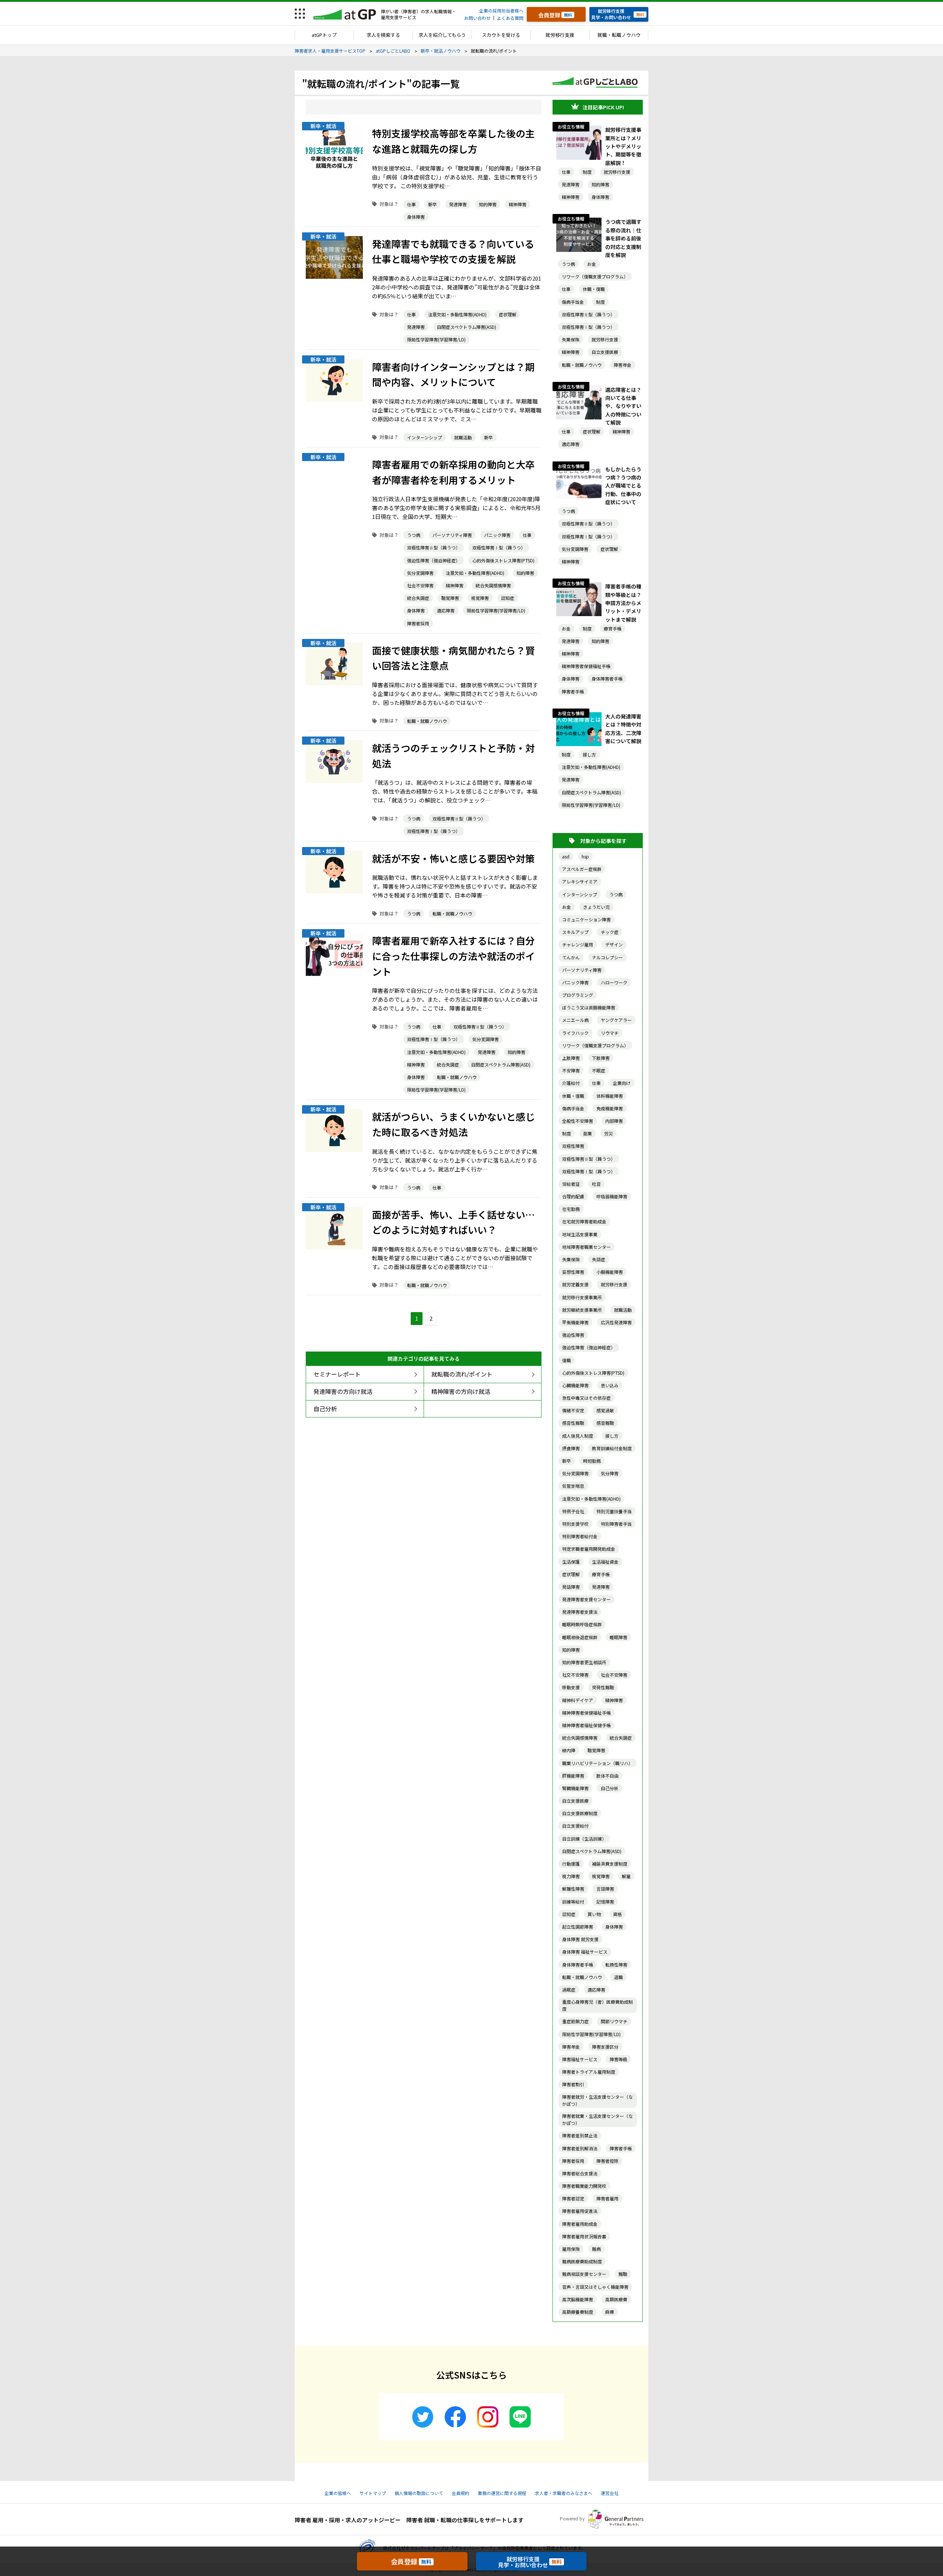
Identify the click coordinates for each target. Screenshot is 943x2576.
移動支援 (571, 1687)
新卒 (432, 204)
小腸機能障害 (610, 1272)
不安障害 (571, 1070)
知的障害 (488, 204)
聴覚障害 (450, 598)
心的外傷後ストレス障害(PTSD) (503, 560)
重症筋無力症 (575, 2021)
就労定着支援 (575, 1284)
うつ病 (414, 535)
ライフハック (575, 1033)
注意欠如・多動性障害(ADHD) (457, 314)
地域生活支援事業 (580, 1234)
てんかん (571, 957)
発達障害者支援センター (586, 1599)
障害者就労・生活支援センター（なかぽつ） (597, 2100)
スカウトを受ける (501, 35)
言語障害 (605, 1889)
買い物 (594, 1914)
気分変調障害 (420, 573)
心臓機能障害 (575, 1385)
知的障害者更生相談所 (584, 1662)
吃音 (596, 1184)
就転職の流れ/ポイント (462, 1374)
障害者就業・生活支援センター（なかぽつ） (597, 2119)
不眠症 (599, 1070)
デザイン (614, 944)
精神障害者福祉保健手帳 (586, 1725)
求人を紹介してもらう (442, 35)
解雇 (626, 1876)
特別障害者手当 (616, 1524)
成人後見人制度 (578, 1436)
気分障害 (610, 1473)
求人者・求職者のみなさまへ (564, 2493)
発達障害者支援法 (580, 1612)
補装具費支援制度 (610, 1864)
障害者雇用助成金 (580, 2224)
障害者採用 (418, 623)
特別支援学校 (575, 1524)
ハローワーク (614, 982)
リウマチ (610, 1033)
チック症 (610, 932)
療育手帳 (613, 628)
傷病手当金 (573, 302)
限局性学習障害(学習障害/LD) (436, 339)
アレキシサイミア (580, 881)
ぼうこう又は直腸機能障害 (589, 1007)
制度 (587, 172)
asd (566, 856)
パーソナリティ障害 (452, 535)
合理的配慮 (573, 1196)
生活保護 (571, 1562)
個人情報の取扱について (419, 2493)
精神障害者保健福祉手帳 (586, 666)
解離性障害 (573, 1889)
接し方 (589, 754)
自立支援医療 (605, 352)
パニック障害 (497, 535)
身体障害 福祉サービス (585, 1952)
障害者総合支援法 (580, 2173)
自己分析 (325, 1409)
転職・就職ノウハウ (427, 721)
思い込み (610, 1385)
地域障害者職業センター (586, 1247)
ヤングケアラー (616, 1020)
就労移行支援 (560, 35)
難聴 (623, 2274)
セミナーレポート (337, 1374)
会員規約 (460, 2493)
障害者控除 (607, 2161)
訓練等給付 (573, 1902)
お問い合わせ (477, 18)
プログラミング (578, 995)
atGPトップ (324, 35)
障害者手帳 (573, 691)
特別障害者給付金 (580, 1536)
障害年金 (623, 365)
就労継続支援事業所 (582, 1310)
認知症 (508, 598)
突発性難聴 (603, 1687)
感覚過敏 (605, 1410)
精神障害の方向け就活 (461, 1391)
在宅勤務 (571, 1209)
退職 (618, 1977)
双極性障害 (573, 1146)
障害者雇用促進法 (580, 2211)
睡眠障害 (618, 1637)
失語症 (599, 1259)
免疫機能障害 (610, 1108)
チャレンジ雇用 (578, 944)
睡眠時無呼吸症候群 (582, 1624)
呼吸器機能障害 (612, 1196)
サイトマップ (373, 2493)
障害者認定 (573, 2198)
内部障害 (614, 1121)
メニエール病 (575, 1020)
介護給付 (571, 1083)
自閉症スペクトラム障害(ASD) (467, 327)
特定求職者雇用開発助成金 (589, 1549)
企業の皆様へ (338, 2493)
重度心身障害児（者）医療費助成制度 (597, 2005)
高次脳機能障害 (578, 2299)
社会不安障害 (420, 585)
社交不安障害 (575, 1675)
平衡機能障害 (575, 1322)
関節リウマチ (614, 2021)
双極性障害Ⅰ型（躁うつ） (499, 547)
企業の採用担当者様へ (501, 10)
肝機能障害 (573, 1776)
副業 (588, 1133)
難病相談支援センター (584, 2274)
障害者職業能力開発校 (584, 2186)
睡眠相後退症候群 (580, 1637)
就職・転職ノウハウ (619, 35)
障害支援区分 (605, 2047)
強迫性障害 (573, 1335)
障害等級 (618, 2059)
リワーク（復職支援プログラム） (595, 276)
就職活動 (463, 437)
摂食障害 (571, 1448)
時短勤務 (592, 1461)
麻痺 (610, 2312)
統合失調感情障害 (493, 585)
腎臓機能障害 (575, 1788)
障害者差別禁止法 (580, 2135)
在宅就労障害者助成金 (584, 1221)
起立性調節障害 (578, 1927)
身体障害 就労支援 (580, 1939)
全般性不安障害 (578, 1121)
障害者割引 (573, 2084)
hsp (585, 856)
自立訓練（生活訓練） (584, 1839)
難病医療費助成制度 (582, 2261)
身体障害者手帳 (607, 679)
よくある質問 (510, 18)
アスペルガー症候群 (582, 869)
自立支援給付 (575, 1826)
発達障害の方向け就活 (343, 1391)
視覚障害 (480, 598)
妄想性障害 (573, 1272)
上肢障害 (571, 1058)
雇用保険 (571, 2249)
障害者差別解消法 (580, 2148)
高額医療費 (616, 2299)
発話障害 (571, 1587)
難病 (596, 2249)
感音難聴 (605, 1423)
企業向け (622, 1083)
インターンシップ (425, 437)
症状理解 (508, 314)
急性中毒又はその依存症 (586, 1398)
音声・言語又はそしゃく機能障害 (595, 2287)
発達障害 (458, 204)
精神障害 (518, 204)
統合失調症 (418, 598)
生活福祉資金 (605, 1562)
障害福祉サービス (580, 2059)
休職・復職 (594, 289)
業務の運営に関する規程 (502, 2493)
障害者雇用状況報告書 (584, 2236)
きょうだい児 (596, 907)
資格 (617, 1914)
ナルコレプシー (607, 957)
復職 (567, 1360)
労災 (609, 1133)
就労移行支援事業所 (582, 1297)
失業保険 (571, 339)
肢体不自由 (607, 1776)
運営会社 (610, 2493)
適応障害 (446, 610)
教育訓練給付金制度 (612, 1448)
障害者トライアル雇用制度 (589, 2072)
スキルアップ (575, 932)
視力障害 (571, 1876)
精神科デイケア (578, 1700)
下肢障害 (601, 1058)
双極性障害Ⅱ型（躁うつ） (434, 547)
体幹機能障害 (610, 1096)
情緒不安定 (573, 1410)
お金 (592, 264)
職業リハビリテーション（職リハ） (597, 1763)
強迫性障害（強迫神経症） (434, 560)
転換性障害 (616, 1964)
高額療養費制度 (578, 2312)
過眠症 (569, 1990)
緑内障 (569, 1750)
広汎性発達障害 (616, 1322)
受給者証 (571, 1184)
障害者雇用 (607, 2198)
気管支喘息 (573, 1486)
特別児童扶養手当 (614, 1511)
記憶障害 (605, 1902)
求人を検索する (383, 35)
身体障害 (416, 217)
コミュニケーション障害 (586, 919)
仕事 (411, 204)
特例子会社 (573, 1511)
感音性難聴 (573, 1423)
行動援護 (571, 1864)
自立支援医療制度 (580, 1813)
